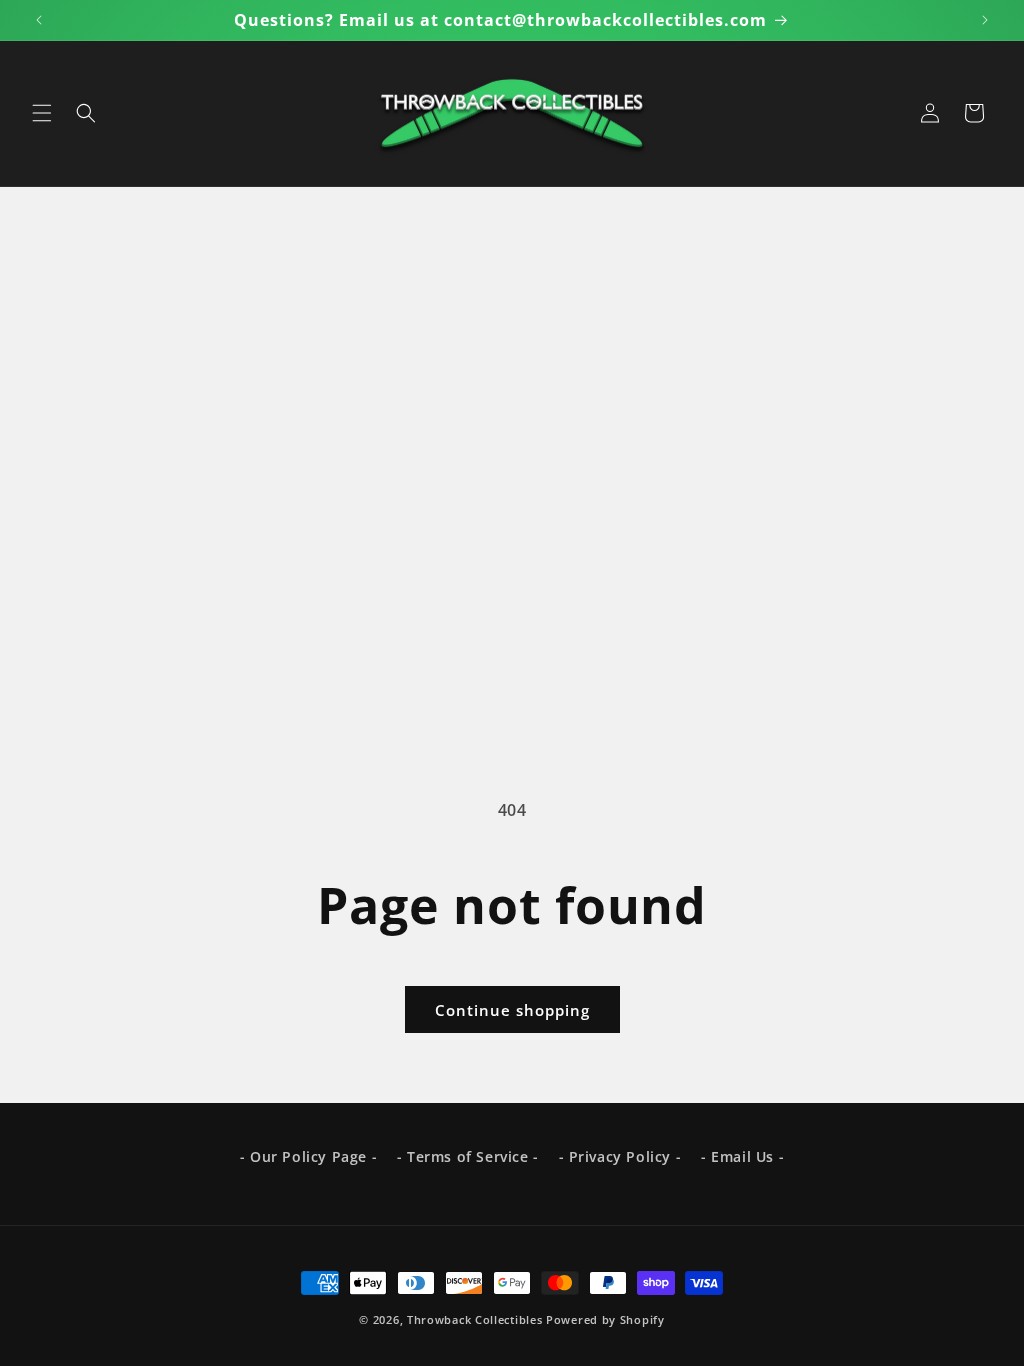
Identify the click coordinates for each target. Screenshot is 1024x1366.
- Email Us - (742, 1156)
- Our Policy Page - (308, 1156)
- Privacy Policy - (620, 1156)
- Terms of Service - (468, 1156)
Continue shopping (512, 1010)
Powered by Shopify (605, 1319)
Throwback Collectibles (474, 1319)
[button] (42, 113)
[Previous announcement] (39, 20)
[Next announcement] (985, 20)
